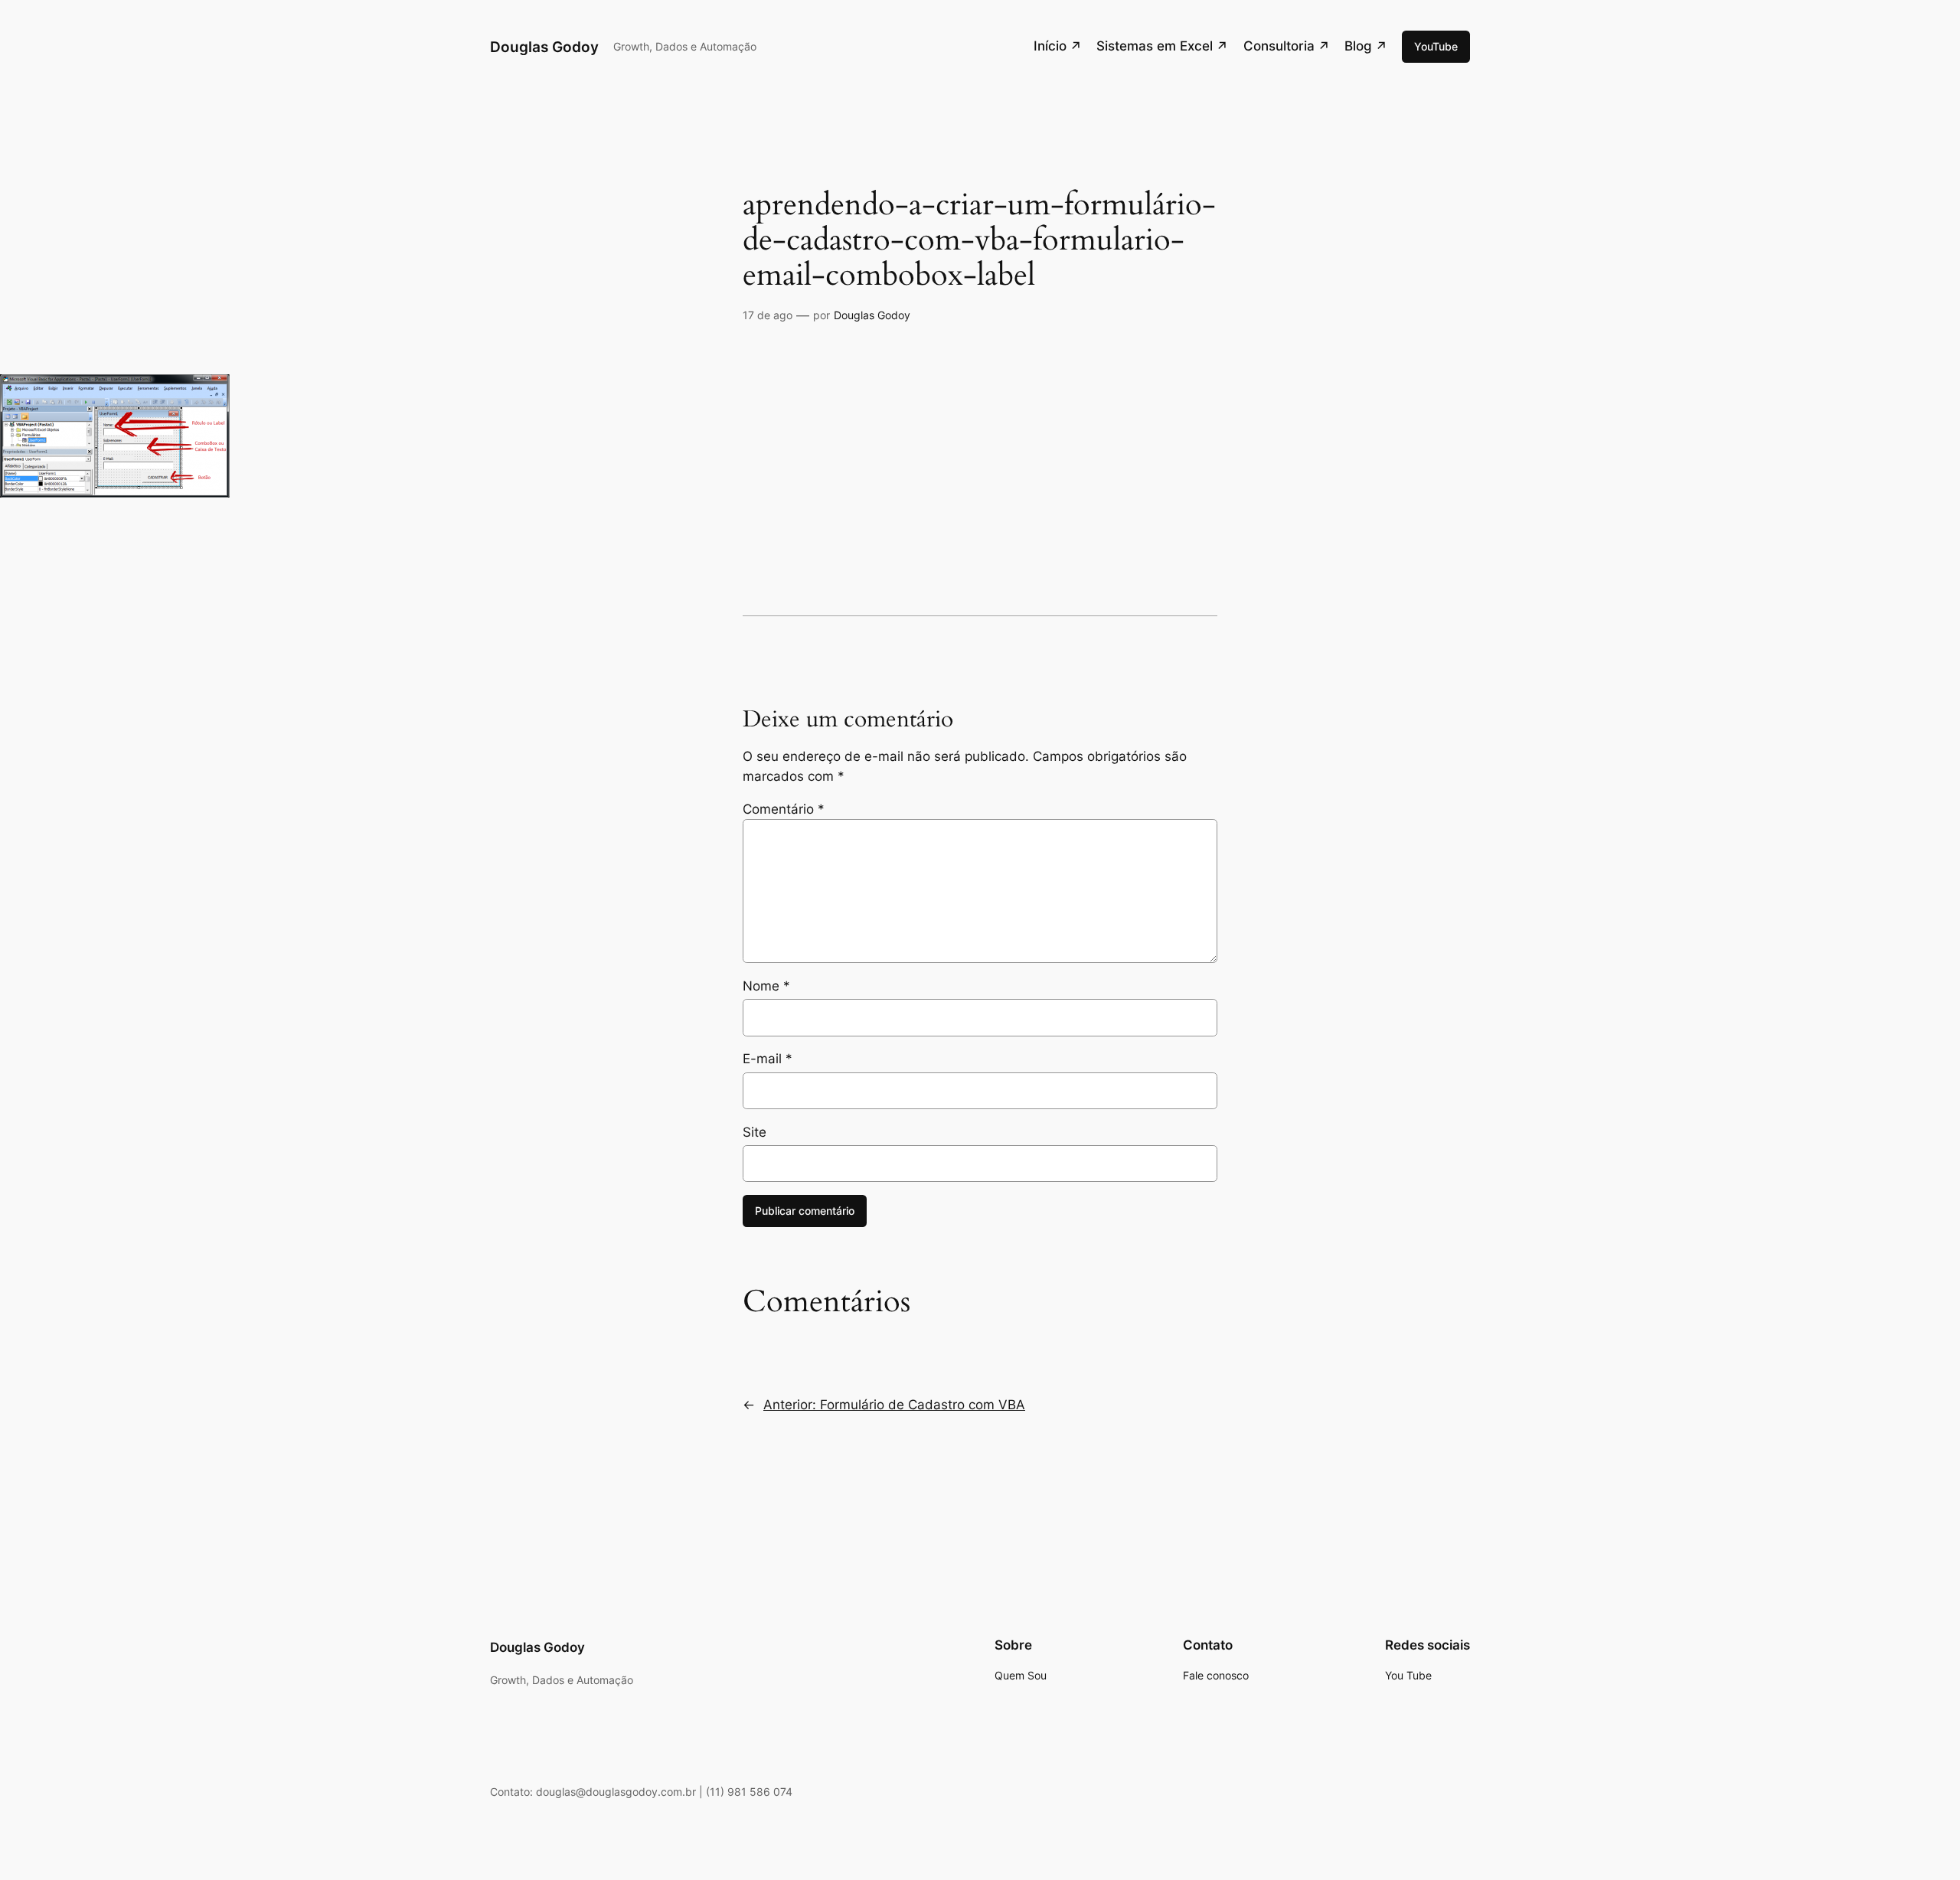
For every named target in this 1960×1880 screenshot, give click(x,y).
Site (755, 1132)
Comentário (784, 809)
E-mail (768, 1059)
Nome (766, 986)
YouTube (1436, 46)
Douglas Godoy (544, 47)
